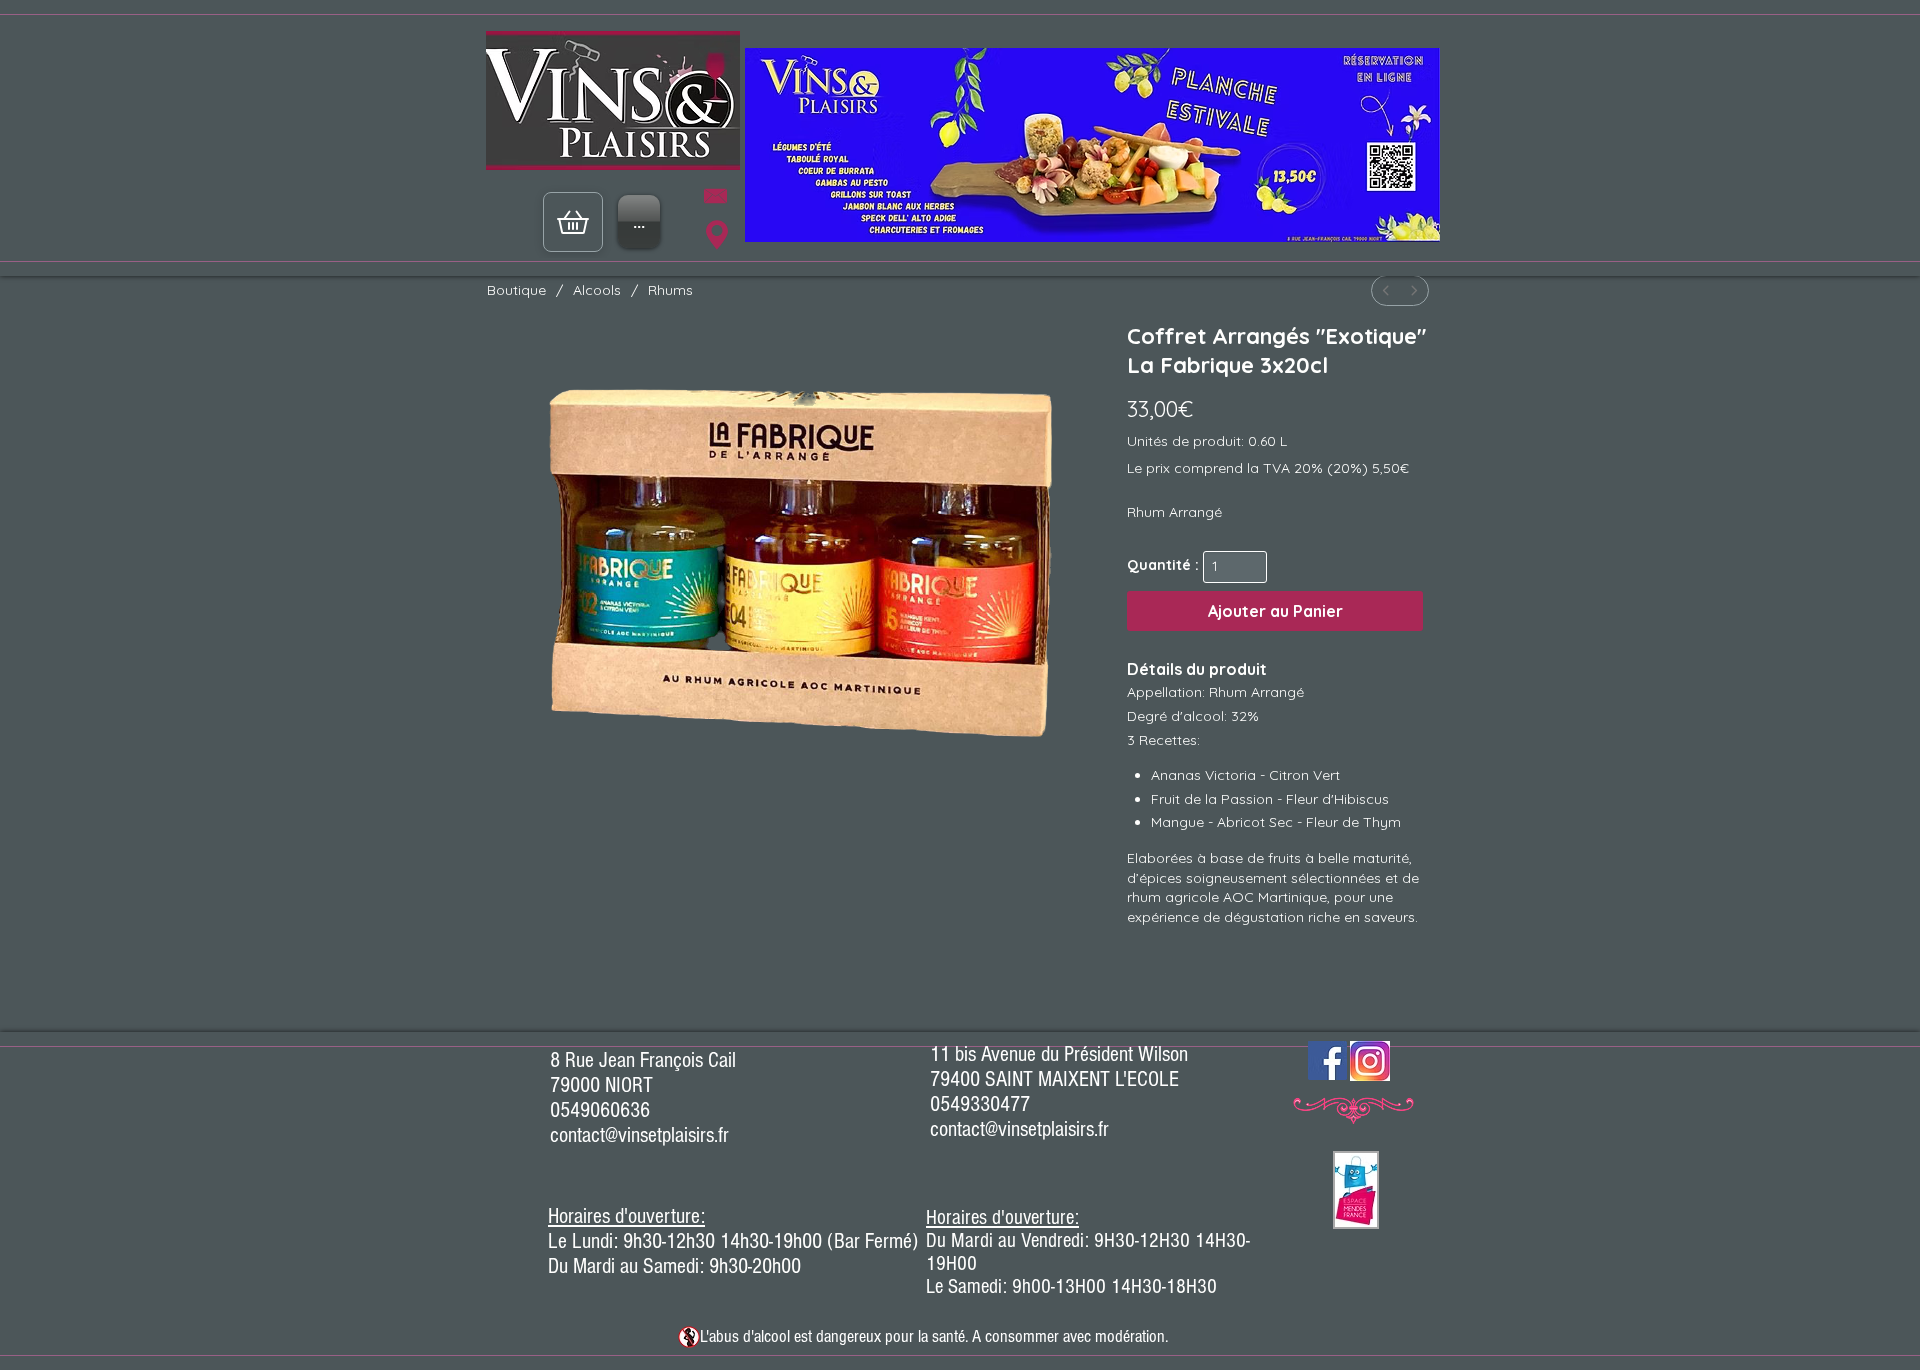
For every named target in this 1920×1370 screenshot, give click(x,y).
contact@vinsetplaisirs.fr (639, 1135)
